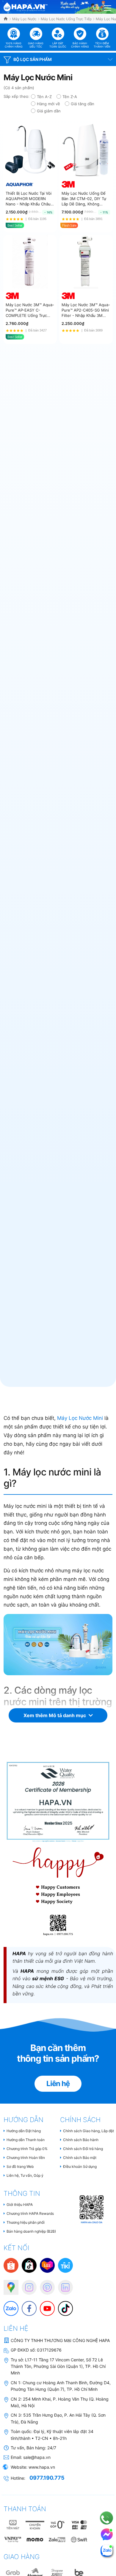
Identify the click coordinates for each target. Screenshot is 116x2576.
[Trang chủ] (6, 19)
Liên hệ (58, 2084)
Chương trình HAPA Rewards (30, 2213)
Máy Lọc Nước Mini (80, 1418)
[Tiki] (65, 2265)
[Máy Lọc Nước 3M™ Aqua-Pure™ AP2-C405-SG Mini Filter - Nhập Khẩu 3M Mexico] (86, 262)
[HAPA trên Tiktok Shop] (29, 2265)
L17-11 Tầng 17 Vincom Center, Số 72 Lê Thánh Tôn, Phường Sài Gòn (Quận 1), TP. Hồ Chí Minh (58, 2366)
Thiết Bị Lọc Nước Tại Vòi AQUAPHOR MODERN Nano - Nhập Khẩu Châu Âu (29, 199)
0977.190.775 (47, 2478)
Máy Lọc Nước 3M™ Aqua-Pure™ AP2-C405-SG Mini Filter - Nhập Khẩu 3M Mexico (86, 310)
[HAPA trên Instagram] (26, 2284)
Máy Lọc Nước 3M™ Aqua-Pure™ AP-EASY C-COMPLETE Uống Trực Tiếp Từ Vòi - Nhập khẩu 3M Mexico (30, 310)
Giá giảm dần (49, 111)
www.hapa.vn (42, 2467)
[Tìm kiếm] (96, 7)
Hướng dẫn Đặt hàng (24, 2131)
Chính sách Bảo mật (80, 2158)
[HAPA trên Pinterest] (44, 2284)
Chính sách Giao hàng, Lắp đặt (88, 2131)
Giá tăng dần (83, 104)
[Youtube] (44, 2305)
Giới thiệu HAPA (20, 2205)
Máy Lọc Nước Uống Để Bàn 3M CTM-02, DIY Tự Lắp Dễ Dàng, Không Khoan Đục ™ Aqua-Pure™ (85, 199)
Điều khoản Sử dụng (80, 2166)
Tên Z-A (70, 97)
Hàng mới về (48, 104)
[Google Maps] (8, 2284)
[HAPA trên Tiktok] (62, 2305)
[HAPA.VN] (26, 6)
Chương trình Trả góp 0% (27, 2149)
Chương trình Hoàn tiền (26, 2158)
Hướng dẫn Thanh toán (26, 2140)
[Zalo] (8, 2305)
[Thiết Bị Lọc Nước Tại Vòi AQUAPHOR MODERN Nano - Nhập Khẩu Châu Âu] (30, 150)
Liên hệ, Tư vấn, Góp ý (25, 2175)
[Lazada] (47, 2265)
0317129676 (49, 2350)
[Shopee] (11, 2265)
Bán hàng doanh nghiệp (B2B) (31, 2231)
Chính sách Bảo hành (81, 2140)
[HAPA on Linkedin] (62, 2284)
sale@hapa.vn (37, 2457)
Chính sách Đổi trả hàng (83, 2149)
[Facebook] (26, 2305)
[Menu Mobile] (108, 7)
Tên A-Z (44, 97)
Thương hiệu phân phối (26, 2222)
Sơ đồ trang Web (20, 2166)
